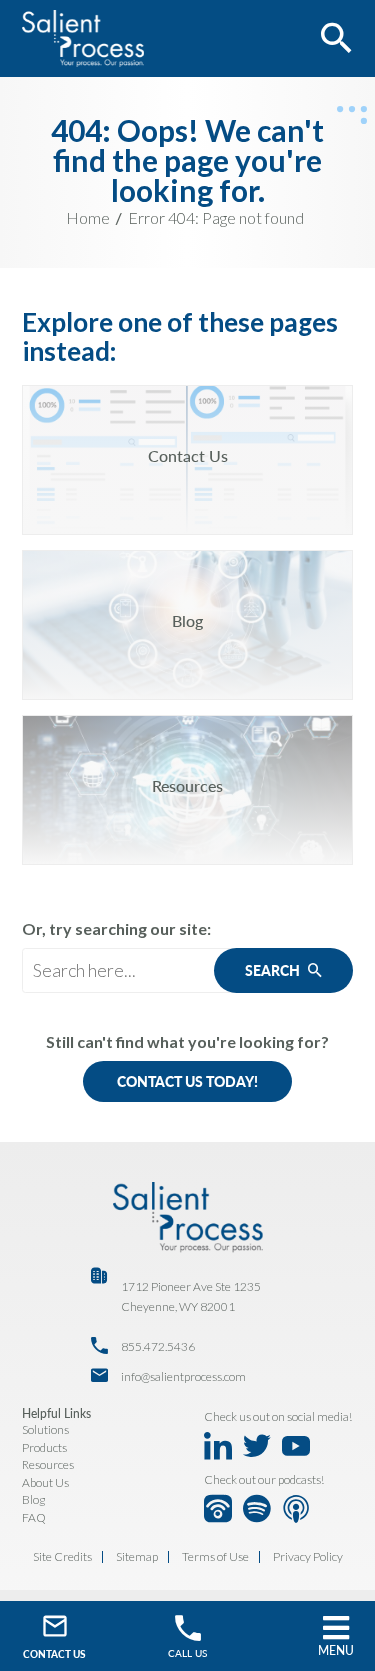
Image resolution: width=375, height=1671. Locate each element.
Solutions (45, 1429)
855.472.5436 (158, 1346)
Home (88, 217)
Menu (336, 1650)
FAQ (34, 1517)
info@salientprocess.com (183, 1376)
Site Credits (62, 1557)
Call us (187, 1653)
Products (44, 1447)
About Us (45, 1482)
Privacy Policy (308, 1557)
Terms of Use (215, 1557)
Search (274, 970)
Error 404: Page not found (216, 217)
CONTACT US (54, 1654)
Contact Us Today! (187, 1081)
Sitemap (137, 1557)
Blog (33, 1499)
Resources (48, 1464)
